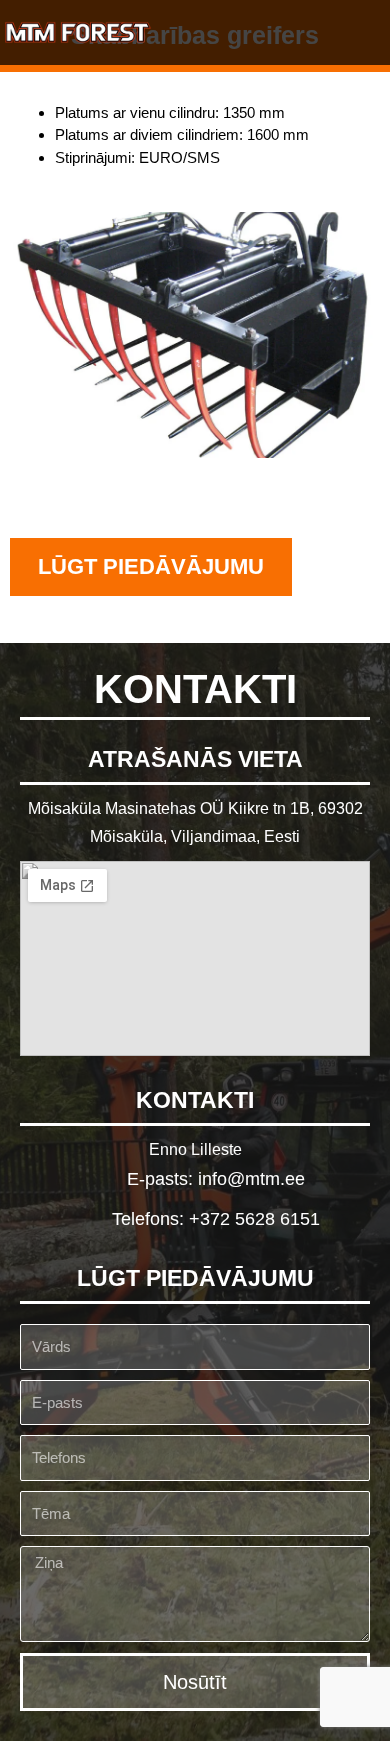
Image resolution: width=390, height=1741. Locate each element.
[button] (361, 32)
